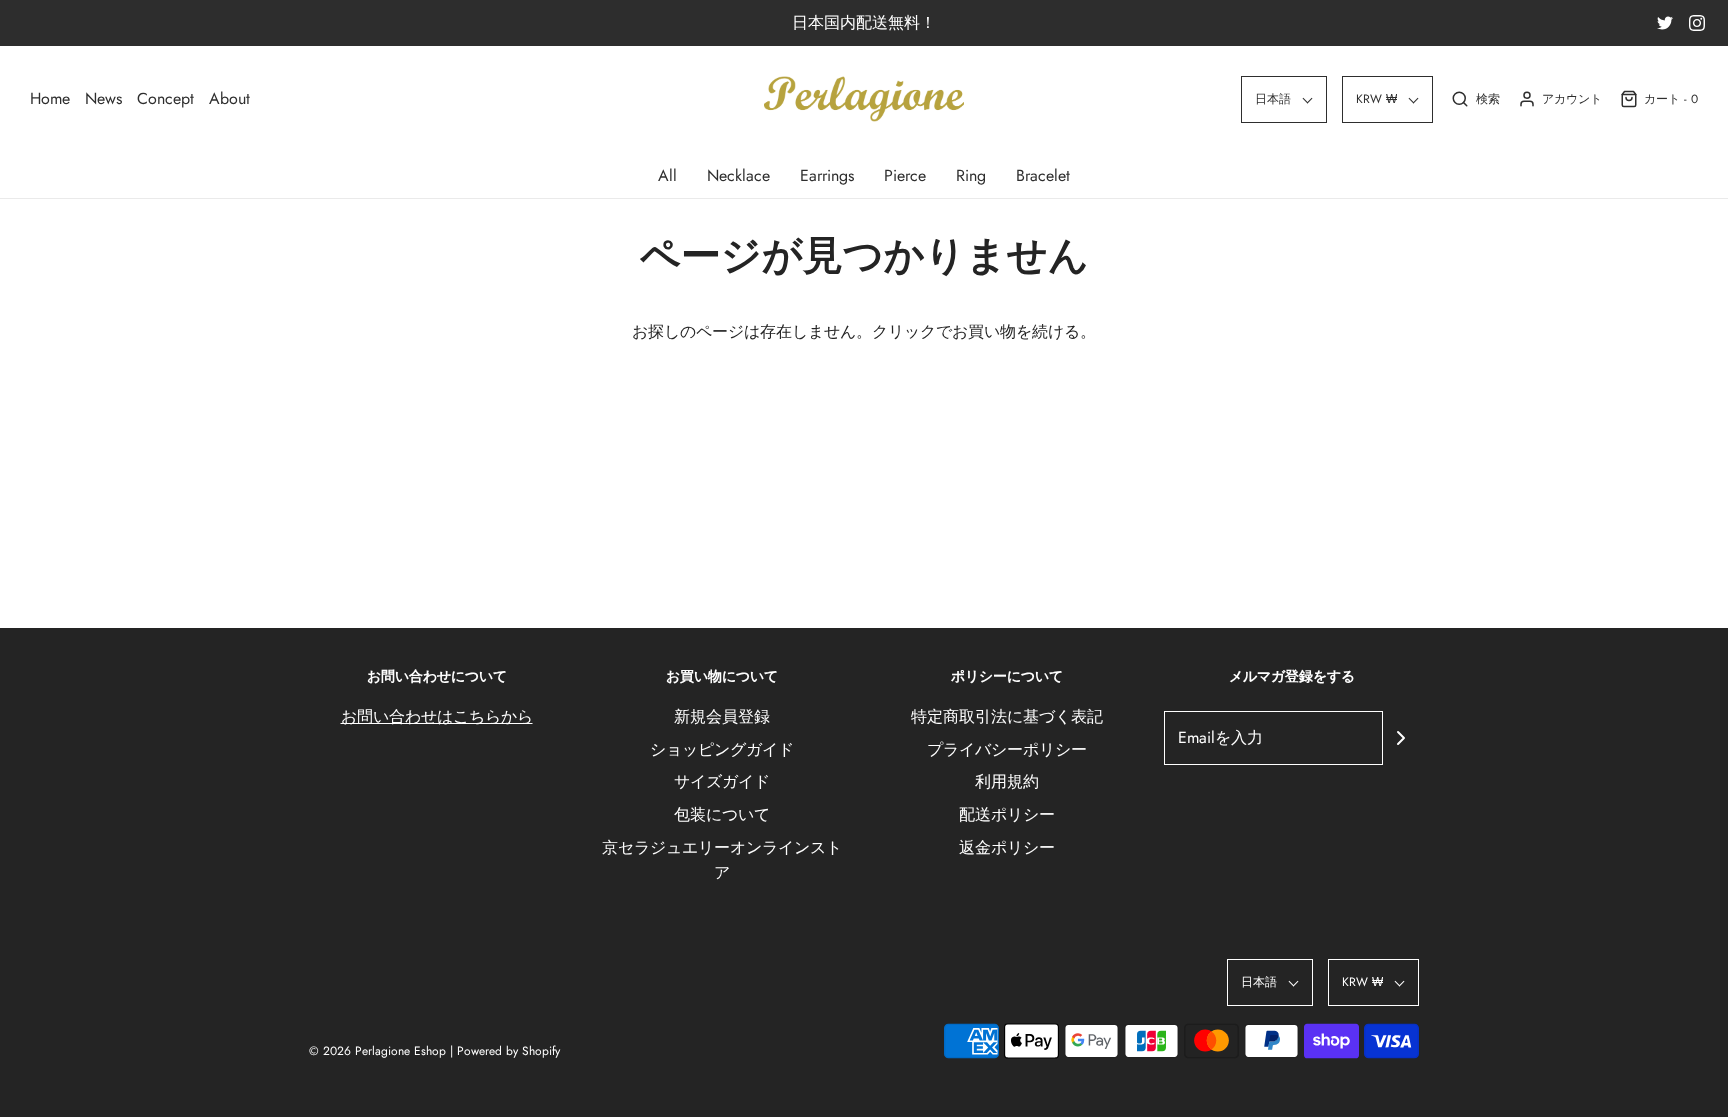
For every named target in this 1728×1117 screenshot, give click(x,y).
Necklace (738, 175)
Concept (165, 98)
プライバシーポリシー (1007, 749)
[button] (1284, 99)
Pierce (905, 175)
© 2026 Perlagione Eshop (377, 1051)
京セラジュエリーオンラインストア (722, 860)
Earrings (827, 175)
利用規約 (1007, 781)
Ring (971, 175)
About (229, 98)
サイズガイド (722, 781)
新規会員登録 (722, 716)
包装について (722, 814)
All (667, 175)
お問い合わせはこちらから (437, 716)
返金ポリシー (1007, 847)
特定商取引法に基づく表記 (1007, 716)
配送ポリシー (1007, 814)
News (103, 98)
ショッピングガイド (722, 749)
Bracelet (1043, 175)
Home (50, 98)
